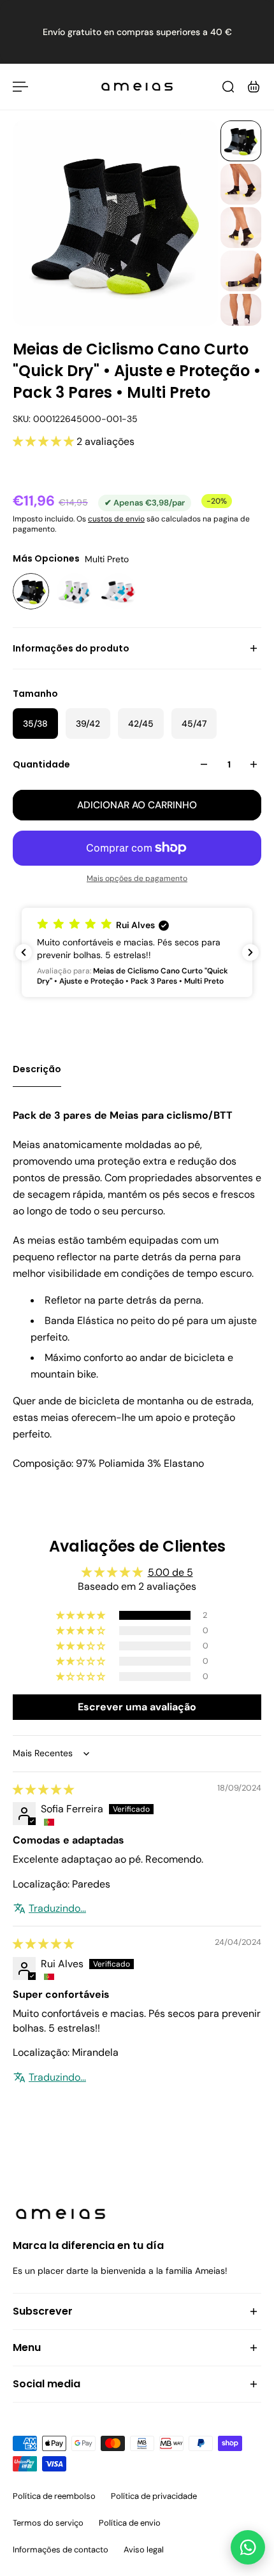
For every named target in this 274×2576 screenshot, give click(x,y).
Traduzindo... (57, 1908)
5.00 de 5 (170, 1572)
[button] (45, 441)
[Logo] (137, 87)
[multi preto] (31, 591)
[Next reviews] (250, 952)
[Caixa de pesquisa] (228, 87)
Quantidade (41, 764)
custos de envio (116, 519)
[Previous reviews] (24, 952)
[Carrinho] (254, 87)
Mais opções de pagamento (137, 878)
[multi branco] (75, 591)
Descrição (37, 1069)
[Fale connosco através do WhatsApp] (248, 2547)
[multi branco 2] (118, 591)
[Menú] (20, 87)
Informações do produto (71, 648)
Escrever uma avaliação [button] (137, 1707)
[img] (43, 1790)
